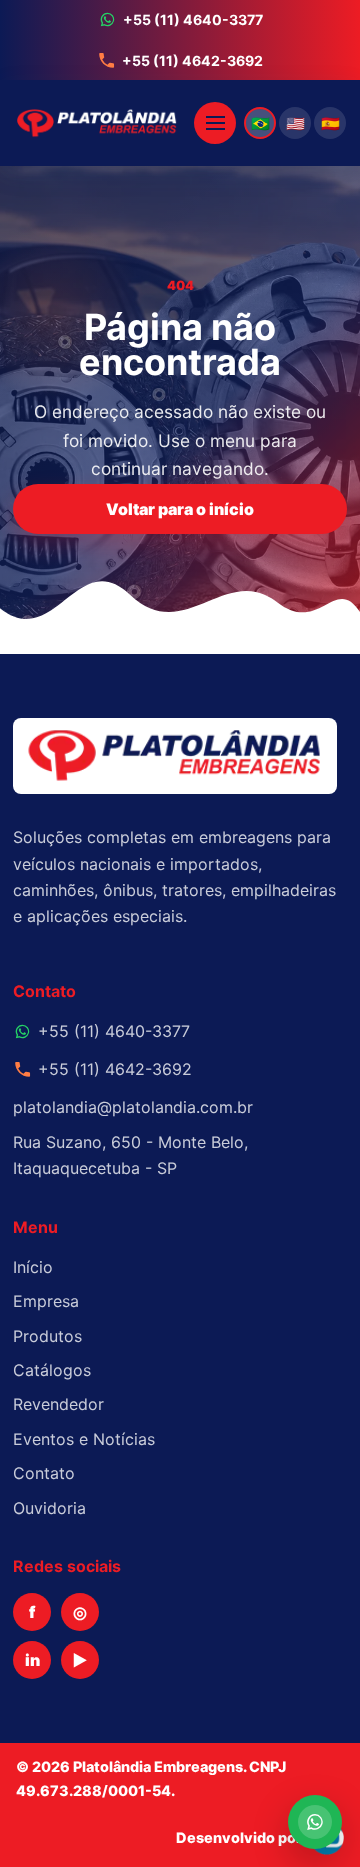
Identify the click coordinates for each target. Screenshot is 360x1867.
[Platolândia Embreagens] (100, 123)
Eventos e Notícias (84, 1439)
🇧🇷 (260, 123)
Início (33, 1267)
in (32, 1660)
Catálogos (52, 1370)
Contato (44, 1473)
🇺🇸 (295, 123)
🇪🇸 (330, 123)
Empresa (46, 1301)
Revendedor (58, 1404)
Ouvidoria (49, 1508)
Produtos (47, 1336)
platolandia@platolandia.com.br (133, 1107)
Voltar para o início (180, 509)
